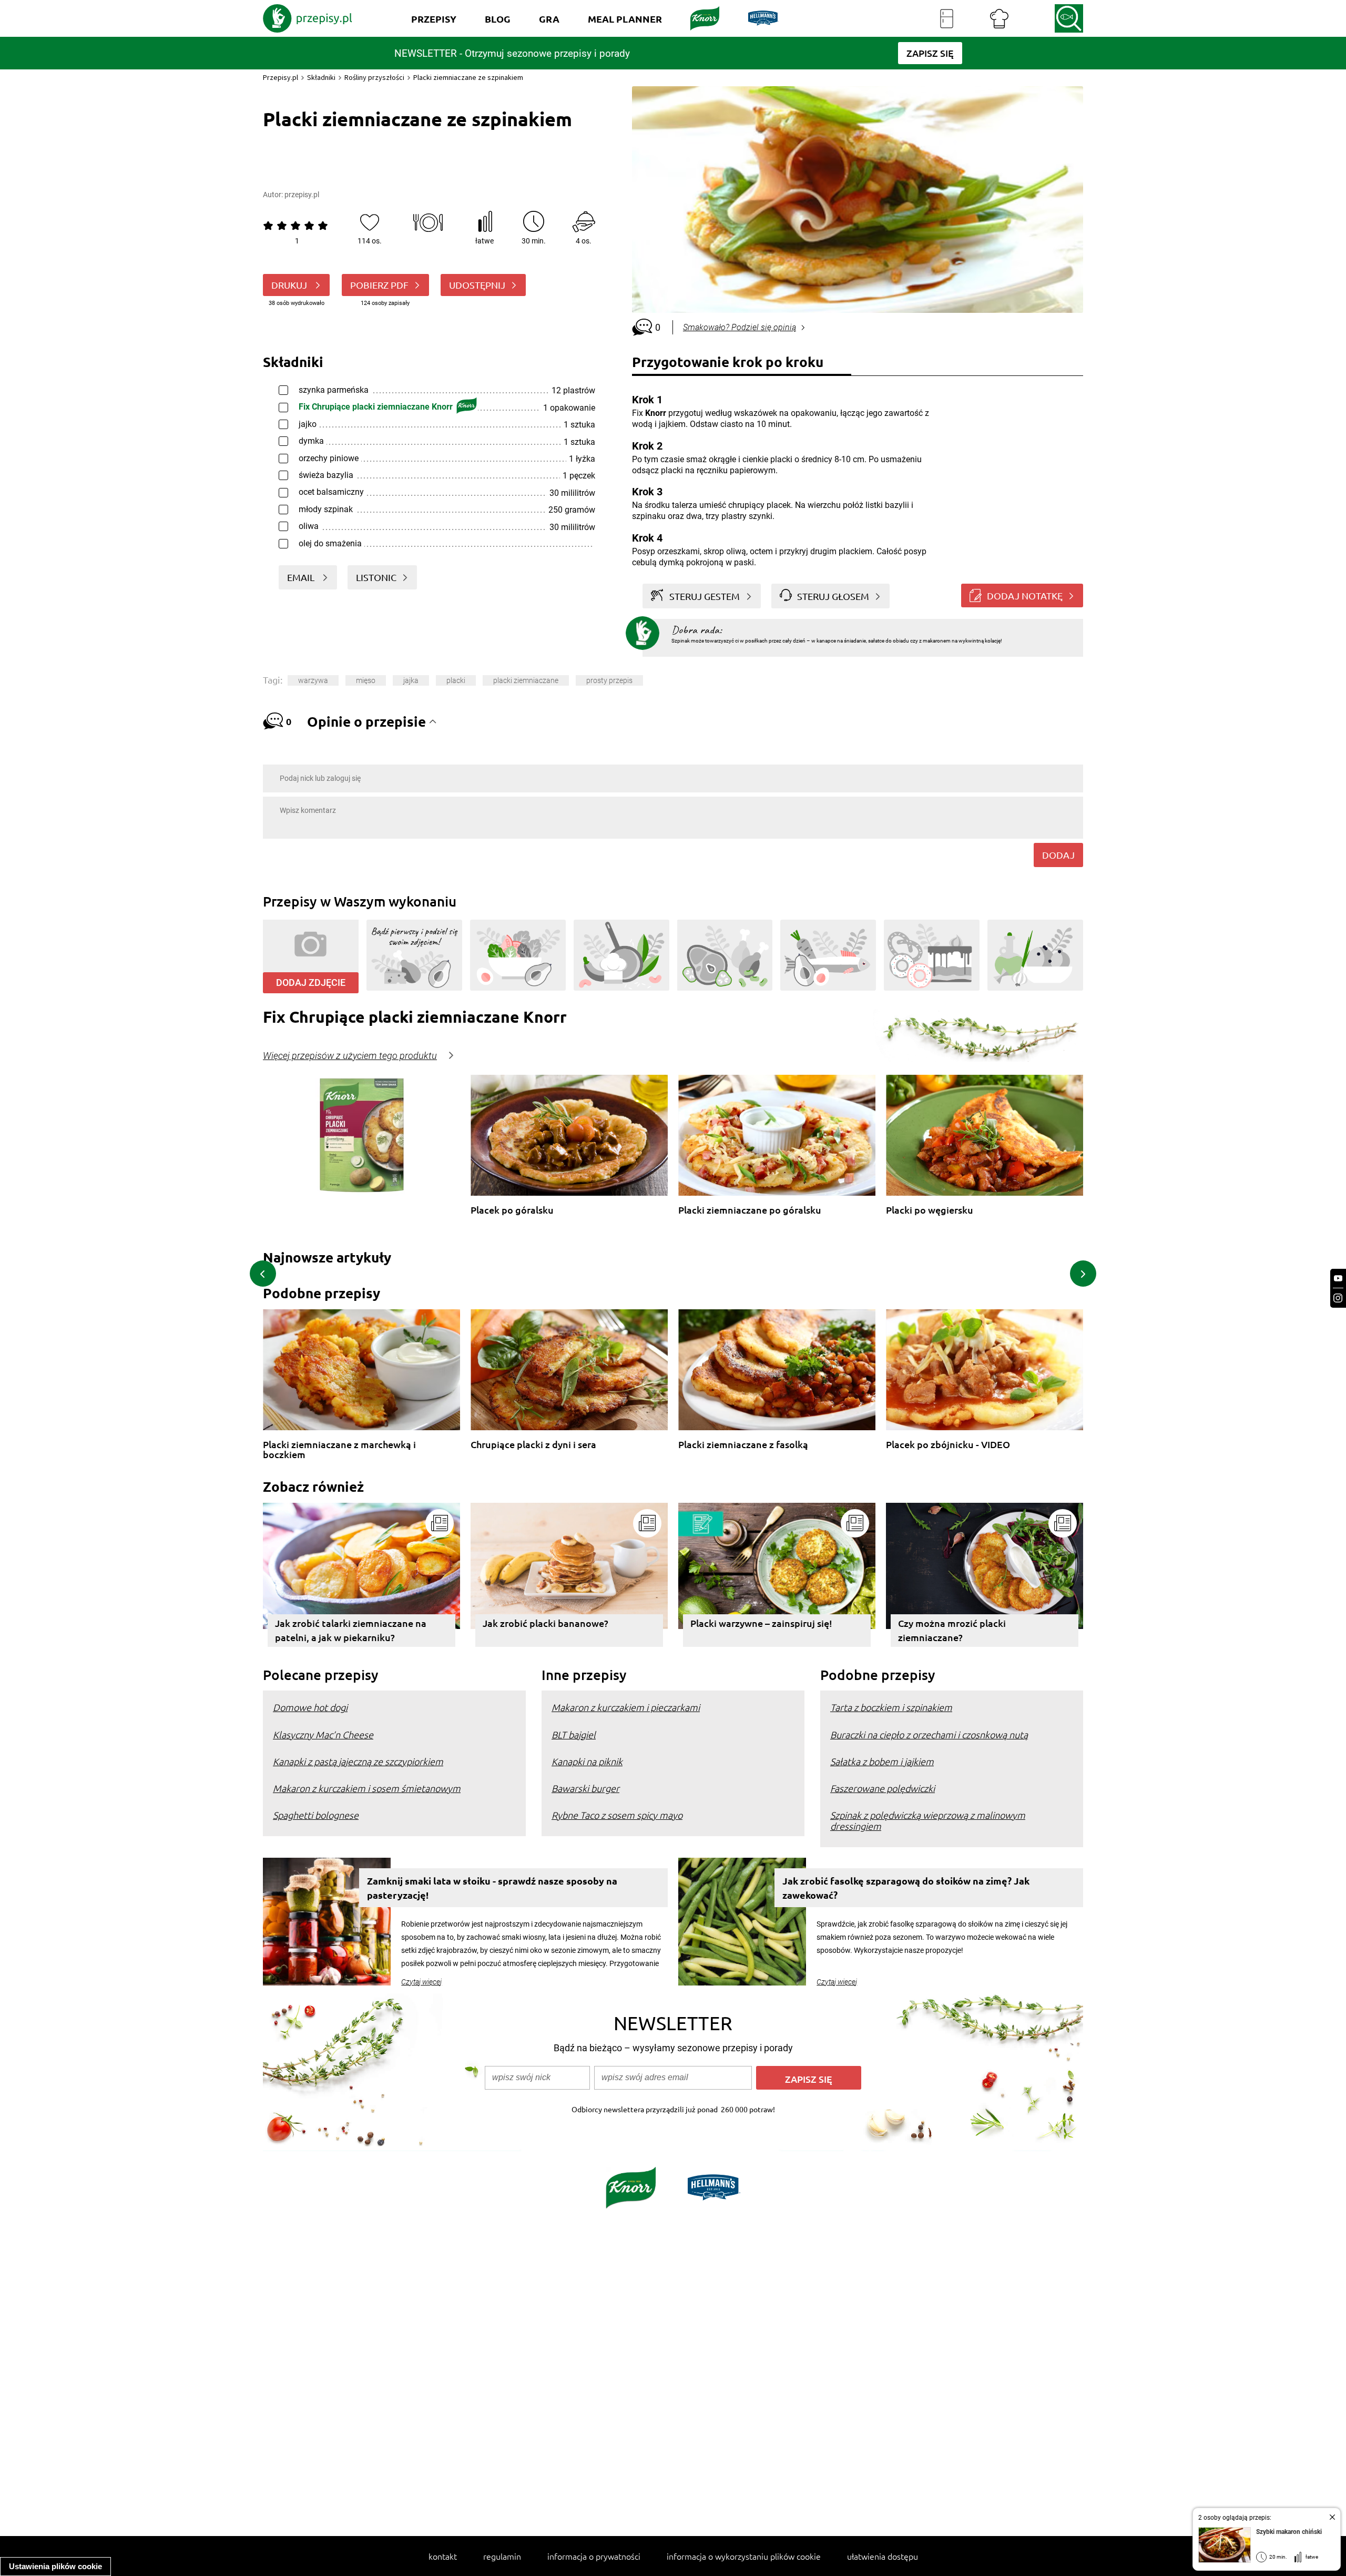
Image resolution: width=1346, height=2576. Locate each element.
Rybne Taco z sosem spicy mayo (617, 1815)
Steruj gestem (705, 596)
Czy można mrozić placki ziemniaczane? (952, 1630)
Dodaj (1058, 855)
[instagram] (1338, 1298)
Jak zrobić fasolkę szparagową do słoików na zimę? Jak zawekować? (906, 1888)
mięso (366, 680)
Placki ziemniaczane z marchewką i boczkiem (339, 1449)
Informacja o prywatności (594, 2556)
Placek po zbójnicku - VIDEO (948, 1445)
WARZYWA (313, 680)
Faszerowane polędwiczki (883, 1788)
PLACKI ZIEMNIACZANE (526, 680)
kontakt (443, 2556)
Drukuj (290, 285)
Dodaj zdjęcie (311, 982)
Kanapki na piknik (587, 1761)
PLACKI (456, 680)
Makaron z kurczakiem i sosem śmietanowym (367, 1788)
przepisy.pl (302, 195)
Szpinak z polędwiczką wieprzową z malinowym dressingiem (928, 1820)
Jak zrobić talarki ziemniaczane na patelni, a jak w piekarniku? (351, 1630)
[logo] (308, 18)
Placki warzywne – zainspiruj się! (761, 1623)
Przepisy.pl (281, 77)
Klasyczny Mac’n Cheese (323, 1734)
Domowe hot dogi (310, 1707)
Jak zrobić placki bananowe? (545, 1623)
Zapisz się (809, 2079)
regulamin (502, 2556)
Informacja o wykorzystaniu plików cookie (744, 2556)
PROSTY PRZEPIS (609, 680)
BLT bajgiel (574, 1734)
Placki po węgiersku (930, 1210)
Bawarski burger (585, 1788)
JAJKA (411, 680)
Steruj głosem (833, 596)
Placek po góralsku (512, 1210)
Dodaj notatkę (1025, 595)
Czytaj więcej (421, 1982)
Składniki (321, 77)
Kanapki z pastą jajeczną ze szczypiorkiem (358, 1761)
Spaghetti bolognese (316, 1815)
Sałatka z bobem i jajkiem (882, 1761)
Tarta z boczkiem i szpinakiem (891, 1707)
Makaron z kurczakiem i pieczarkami (626, 1707)
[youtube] (1338, 1279)
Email (302, 577)
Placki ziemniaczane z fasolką (743, 1445)
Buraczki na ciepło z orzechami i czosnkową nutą (929, 1734)
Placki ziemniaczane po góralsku (750, 1210)
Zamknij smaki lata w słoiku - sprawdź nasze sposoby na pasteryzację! (492, 1888)
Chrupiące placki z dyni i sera (533, 1445)
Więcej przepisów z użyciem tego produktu (350, 1056)
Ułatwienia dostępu (883, 2556)
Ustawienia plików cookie (55, 2566)
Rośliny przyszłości (374, 77)
